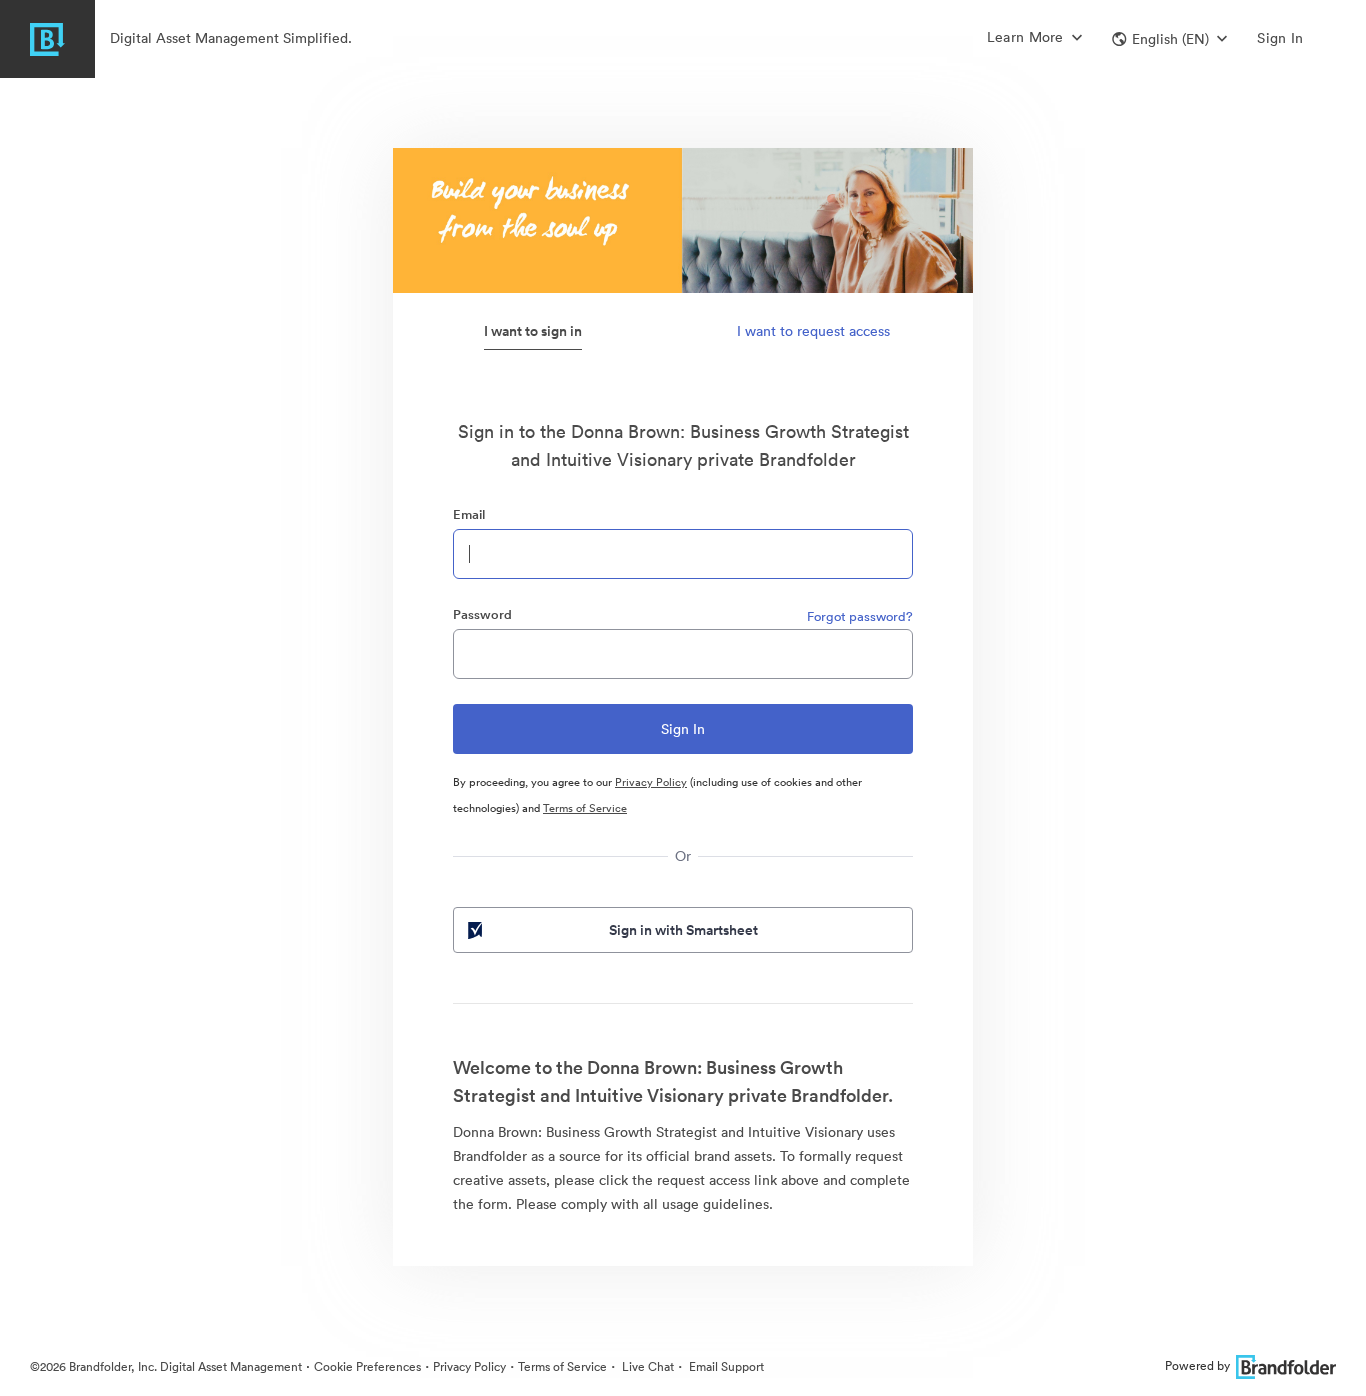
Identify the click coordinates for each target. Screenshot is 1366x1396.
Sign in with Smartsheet (683, 930)
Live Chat (646, 1366)
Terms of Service (585, 808)
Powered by (1197, 1365)
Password (482, 614)
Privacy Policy (651, 782)
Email (469, 514)
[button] (1169, 39)
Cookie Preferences (367, 1366)
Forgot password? (860, 616)
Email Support (725, 1366)
